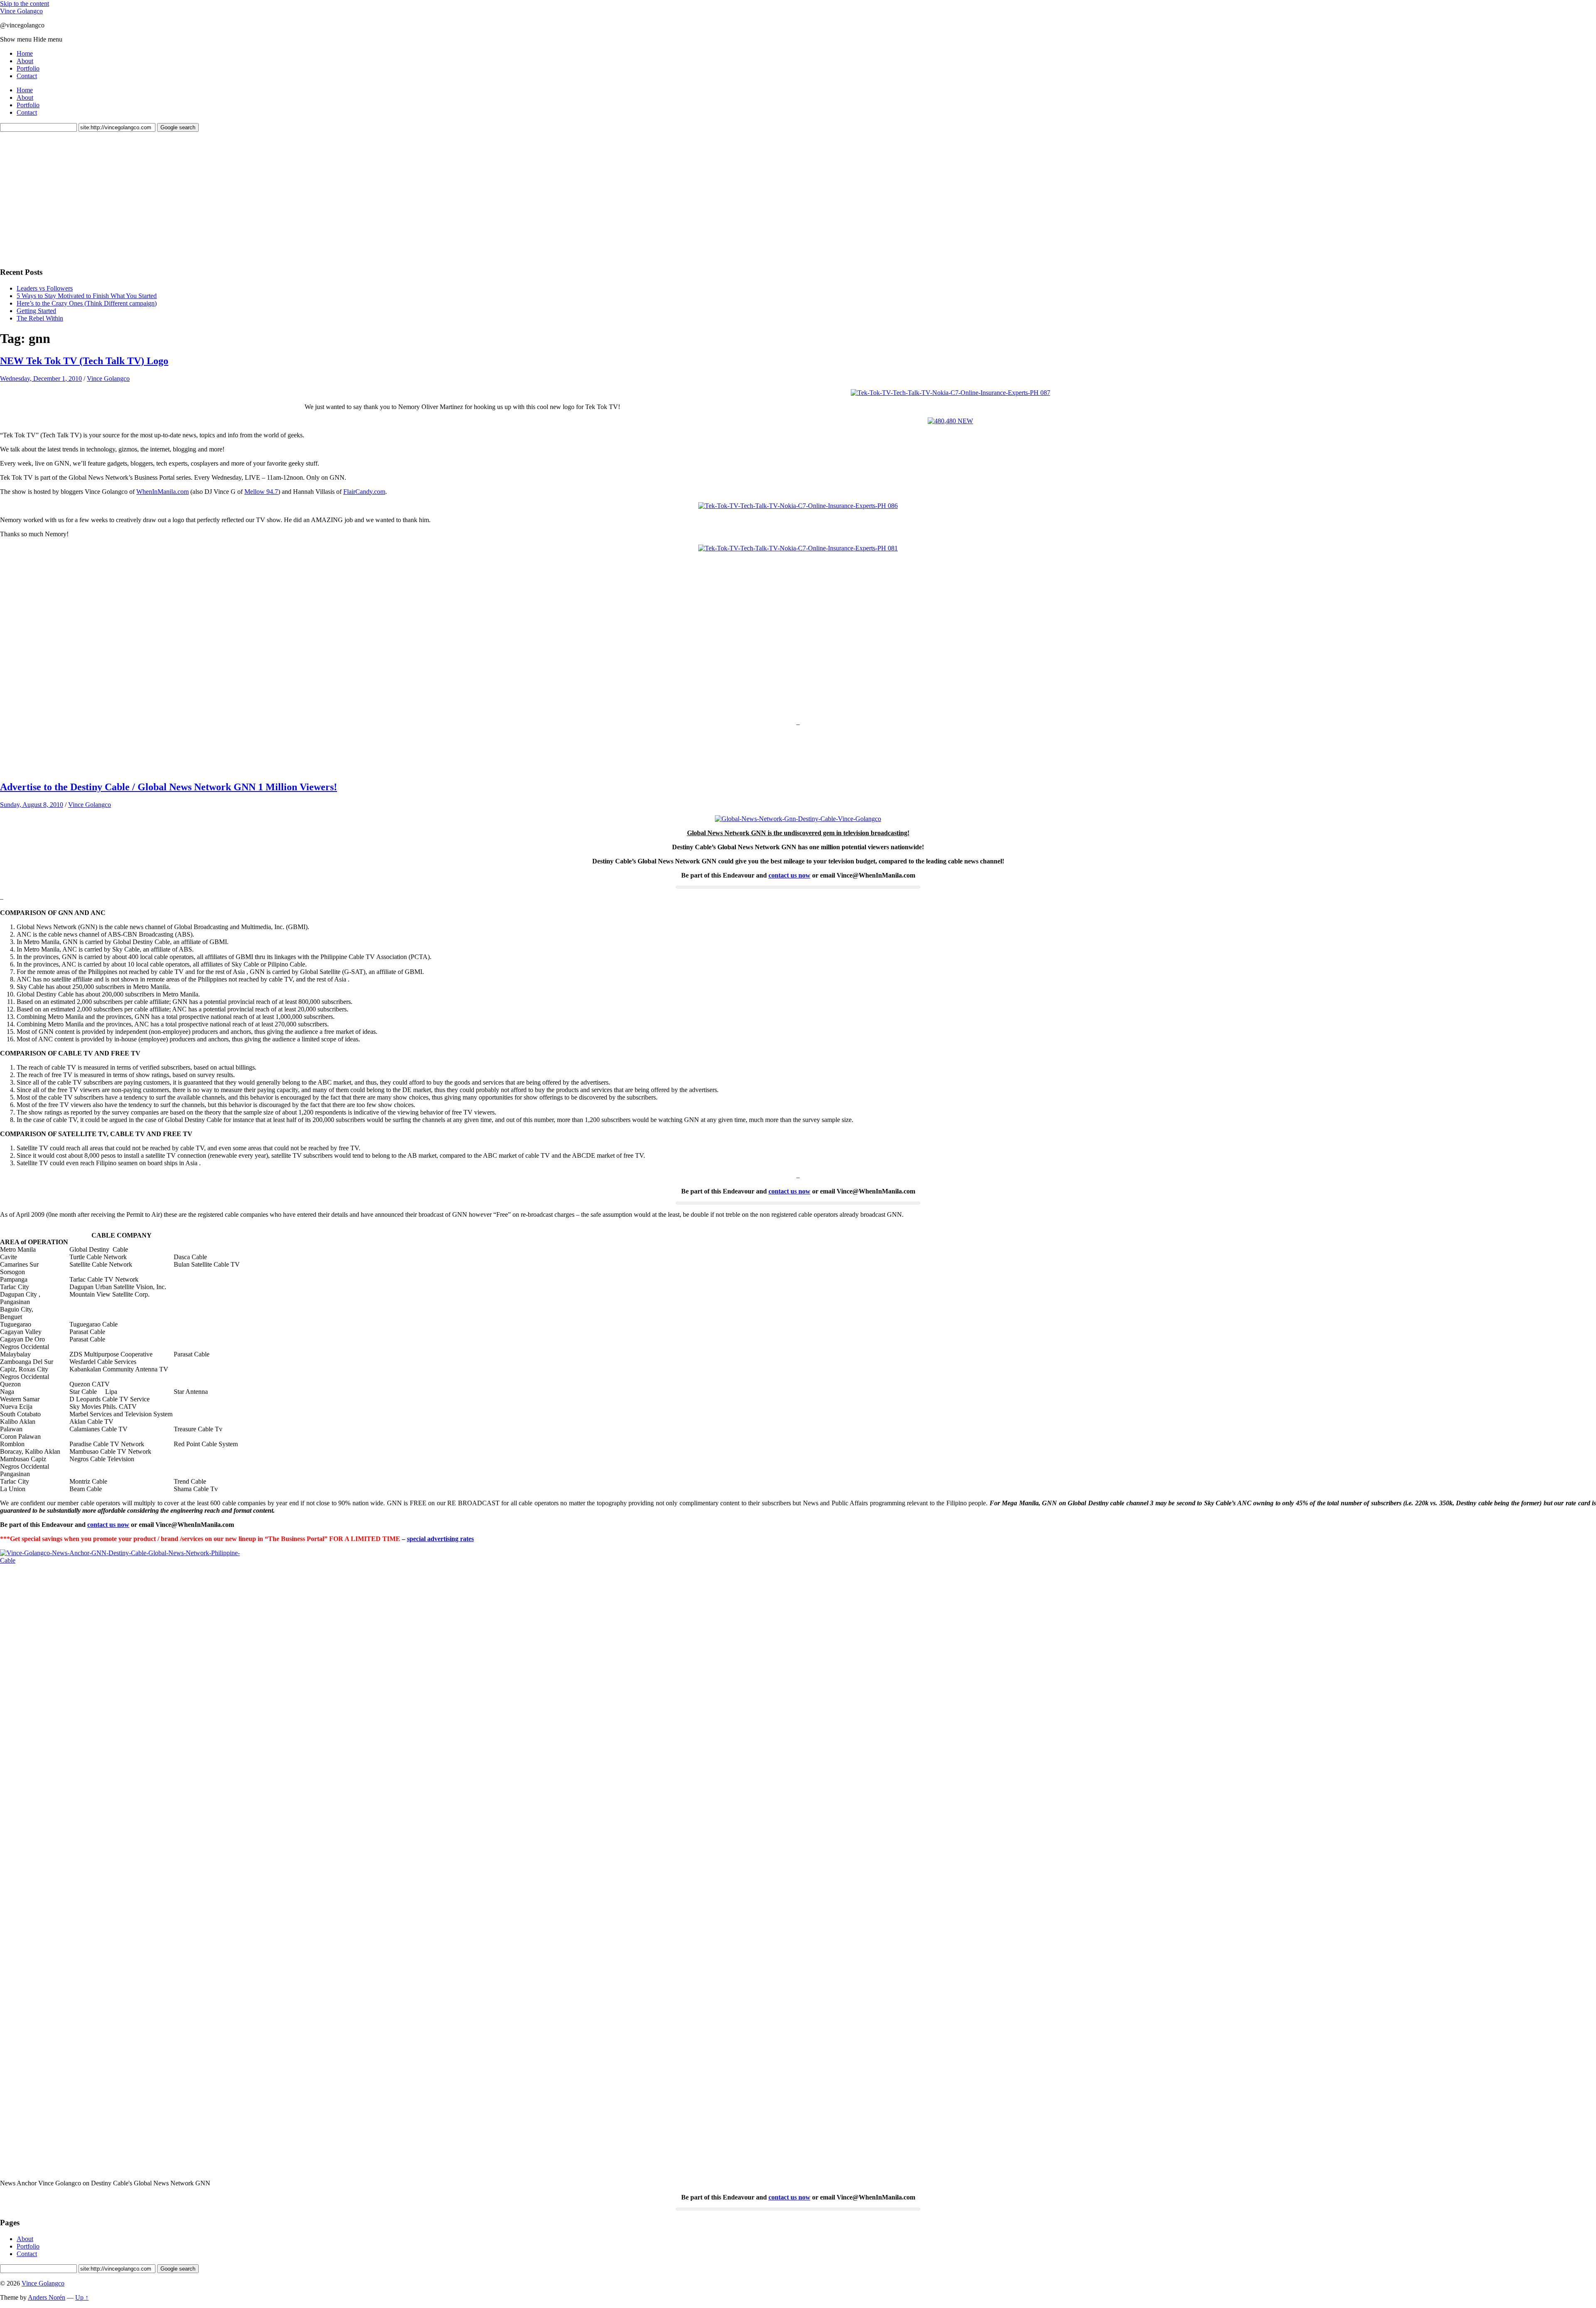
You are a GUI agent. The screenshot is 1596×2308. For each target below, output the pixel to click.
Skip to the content (25, 4)
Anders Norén (47, 2297)
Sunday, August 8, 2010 (32, 805)
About (25, 61)
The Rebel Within (40, 318)
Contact (27, 76)
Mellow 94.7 (261, 492)
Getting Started (36, 311)
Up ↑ (82, 2297)
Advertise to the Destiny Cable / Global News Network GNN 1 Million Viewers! (169, 787)
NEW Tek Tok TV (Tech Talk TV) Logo (84, 361)
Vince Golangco (21, 11)
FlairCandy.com (364, 492)
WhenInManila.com (163, 492)
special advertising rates (440, 1539)
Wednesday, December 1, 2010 (41, 379)
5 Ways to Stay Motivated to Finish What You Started (87, 296)
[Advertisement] (62, 198)
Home (25, 53)
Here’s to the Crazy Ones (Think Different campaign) (87, 303)
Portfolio (28, 68)
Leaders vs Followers (45, 288)
